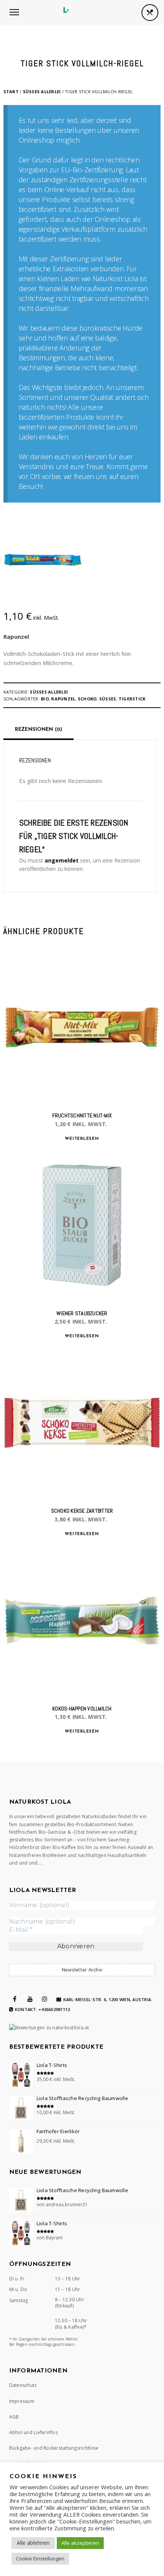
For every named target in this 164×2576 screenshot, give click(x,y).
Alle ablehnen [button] (33, 2543)
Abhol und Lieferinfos (33, 2432)
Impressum (22, 2401)
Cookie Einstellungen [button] (40, 2558)
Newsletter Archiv (82, 1970)
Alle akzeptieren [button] (80, 2543)
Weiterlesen (82, 1139)
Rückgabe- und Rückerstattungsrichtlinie (54, 2448)
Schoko (87, 699)
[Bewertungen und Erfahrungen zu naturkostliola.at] (49, 2028)
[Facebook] (15, 1999)
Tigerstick (132, 699)
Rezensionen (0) (39, 730)
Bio (45, 699)
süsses (108, 699)
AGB (14, 2417)
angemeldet (62, 860)
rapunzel (63, 699)
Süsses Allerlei (42, 91)
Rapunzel (16, 636)
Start (11, 91)
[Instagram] (45, 1999)
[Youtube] (30, 1999)
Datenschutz (23, 2385)
